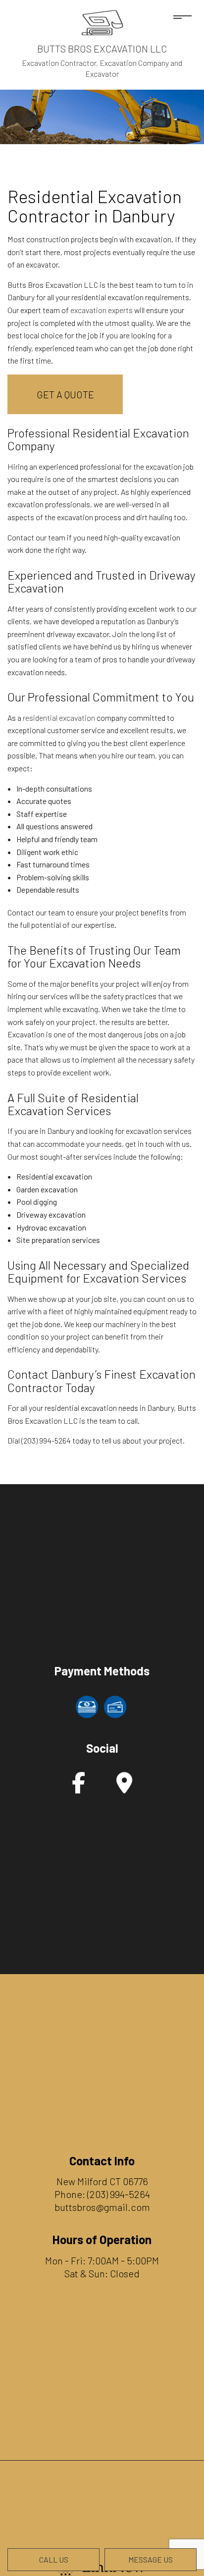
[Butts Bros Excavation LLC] (102, 22)
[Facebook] (78, 1788)
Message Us (151, 2559)
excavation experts (102, 310)
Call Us (54, 2559)
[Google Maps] (124, 1788)
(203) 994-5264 (119, 2194)
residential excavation (59, 718)
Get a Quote (65, 394)
